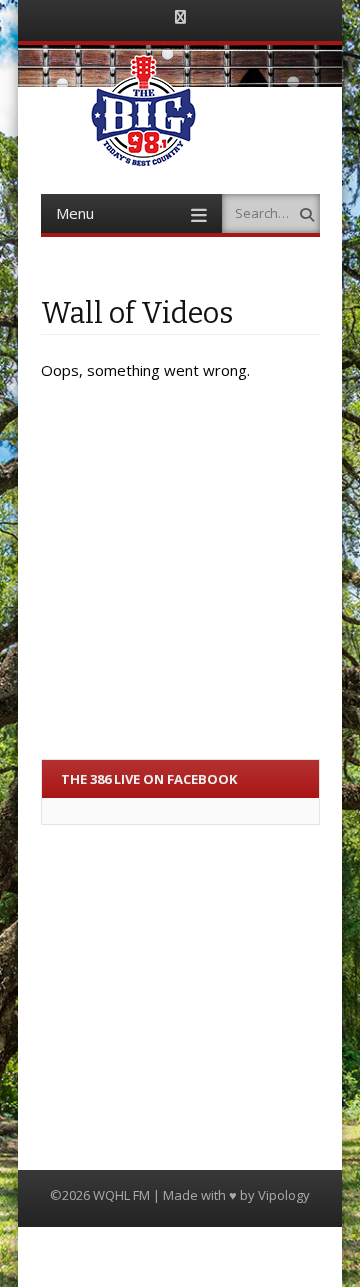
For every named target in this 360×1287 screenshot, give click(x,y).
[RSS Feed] (180, 17)
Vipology (284, 1195)
